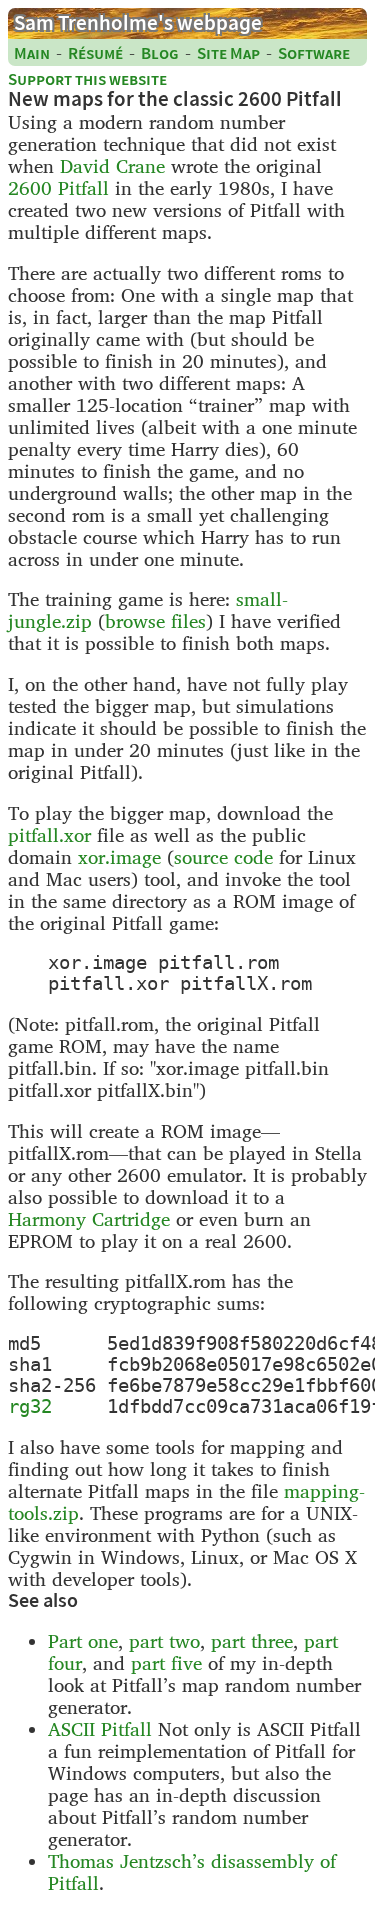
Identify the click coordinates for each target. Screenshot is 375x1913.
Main (32, 53)
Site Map (228, 53)
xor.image (119, 857)
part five (166, 1663)
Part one (83, 1641)
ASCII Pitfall (100, 1729)
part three (252, 1641)
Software (314, 53)
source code (223, 857)
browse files (155, 621)
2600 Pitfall (58, 188)
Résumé (95, 53)
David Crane (112, 166)
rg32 (30, 1406)
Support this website (87, 79)
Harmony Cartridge (89, 1219)
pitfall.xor (49, 835)
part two (164, 1641)
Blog (160, 53)
